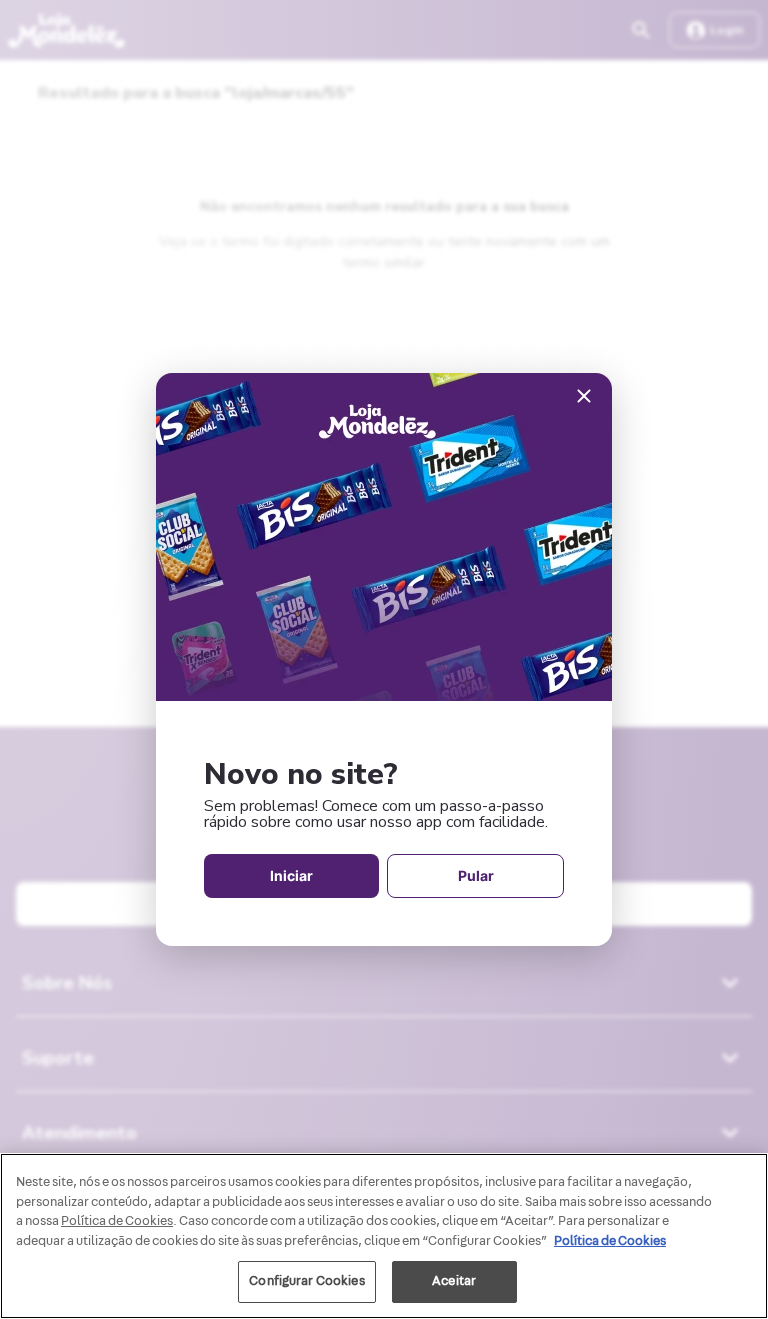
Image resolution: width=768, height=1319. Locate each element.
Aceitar (454, 1281)
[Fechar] (584, 397)
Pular (476, 875)
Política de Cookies (610, 1241)
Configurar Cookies (306, 1281)
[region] (384, 1236)
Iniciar (291, 875)
